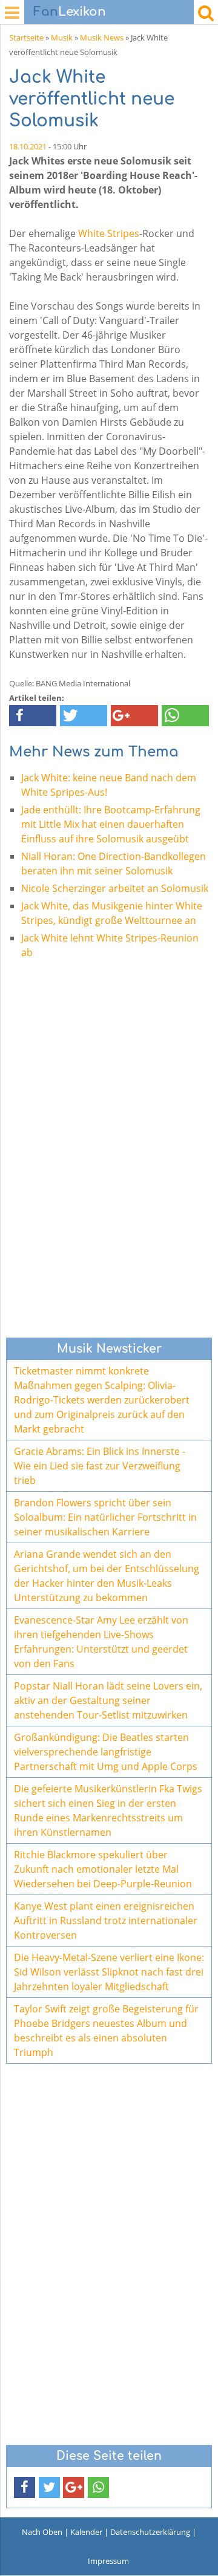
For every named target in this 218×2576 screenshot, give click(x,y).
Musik (62, 37)
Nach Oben (42, 2532)
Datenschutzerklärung (150, 2532)
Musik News (102, 37)
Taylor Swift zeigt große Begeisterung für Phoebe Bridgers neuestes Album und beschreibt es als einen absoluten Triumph (106, 2031)
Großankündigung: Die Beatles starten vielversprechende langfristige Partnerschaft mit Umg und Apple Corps (106, 1752)
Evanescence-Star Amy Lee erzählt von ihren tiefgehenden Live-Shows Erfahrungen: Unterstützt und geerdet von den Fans (101, 1642)
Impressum (108, 2561)
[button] (33, 716)
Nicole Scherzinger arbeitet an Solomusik (115, 888)
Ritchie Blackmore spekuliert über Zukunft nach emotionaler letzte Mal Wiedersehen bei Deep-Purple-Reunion (103, 1869)
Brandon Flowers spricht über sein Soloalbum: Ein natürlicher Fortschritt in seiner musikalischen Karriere (105, 1517)
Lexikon (70, 12)
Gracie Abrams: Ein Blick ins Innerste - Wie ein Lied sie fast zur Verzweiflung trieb (100, 1466)
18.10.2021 (28, 146)
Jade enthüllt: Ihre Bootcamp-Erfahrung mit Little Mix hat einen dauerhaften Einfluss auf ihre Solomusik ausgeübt (111, 824)
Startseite (26, 37)
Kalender (86, 2532)
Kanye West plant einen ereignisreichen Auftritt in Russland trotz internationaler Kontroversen (106, 1921)
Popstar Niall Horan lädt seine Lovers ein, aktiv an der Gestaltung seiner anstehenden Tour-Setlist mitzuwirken (108, 1700)
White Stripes (109, 233)
